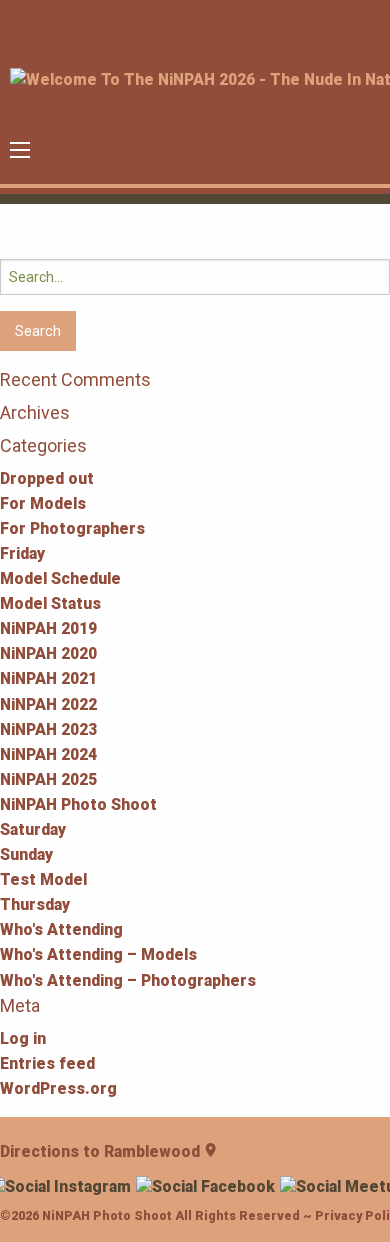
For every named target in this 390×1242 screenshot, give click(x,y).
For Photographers (72, 528)
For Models (43, 503)
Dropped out (47, 478)
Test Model (43, 879)
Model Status (50, 603)
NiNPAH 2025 (48, 779)
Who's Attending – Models (98, 954)
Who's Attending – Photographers (128, 980)
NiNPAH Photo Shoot (78, 804)
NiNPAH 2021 (48, 678)
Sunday (26, 854)
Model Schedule (60, 578)
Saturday (33, 829)
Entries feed (47, 1063)
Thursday (35, 904)
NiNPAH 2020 (48, 653)
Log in (23, 1038)
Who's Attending (61, 929)
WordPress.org (58, 1088)
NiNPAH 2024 (48, 754)
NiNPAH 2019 (48, 628)
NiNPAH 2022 (48, 704)
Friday (22, 553)
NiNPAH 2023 (48, 729)
